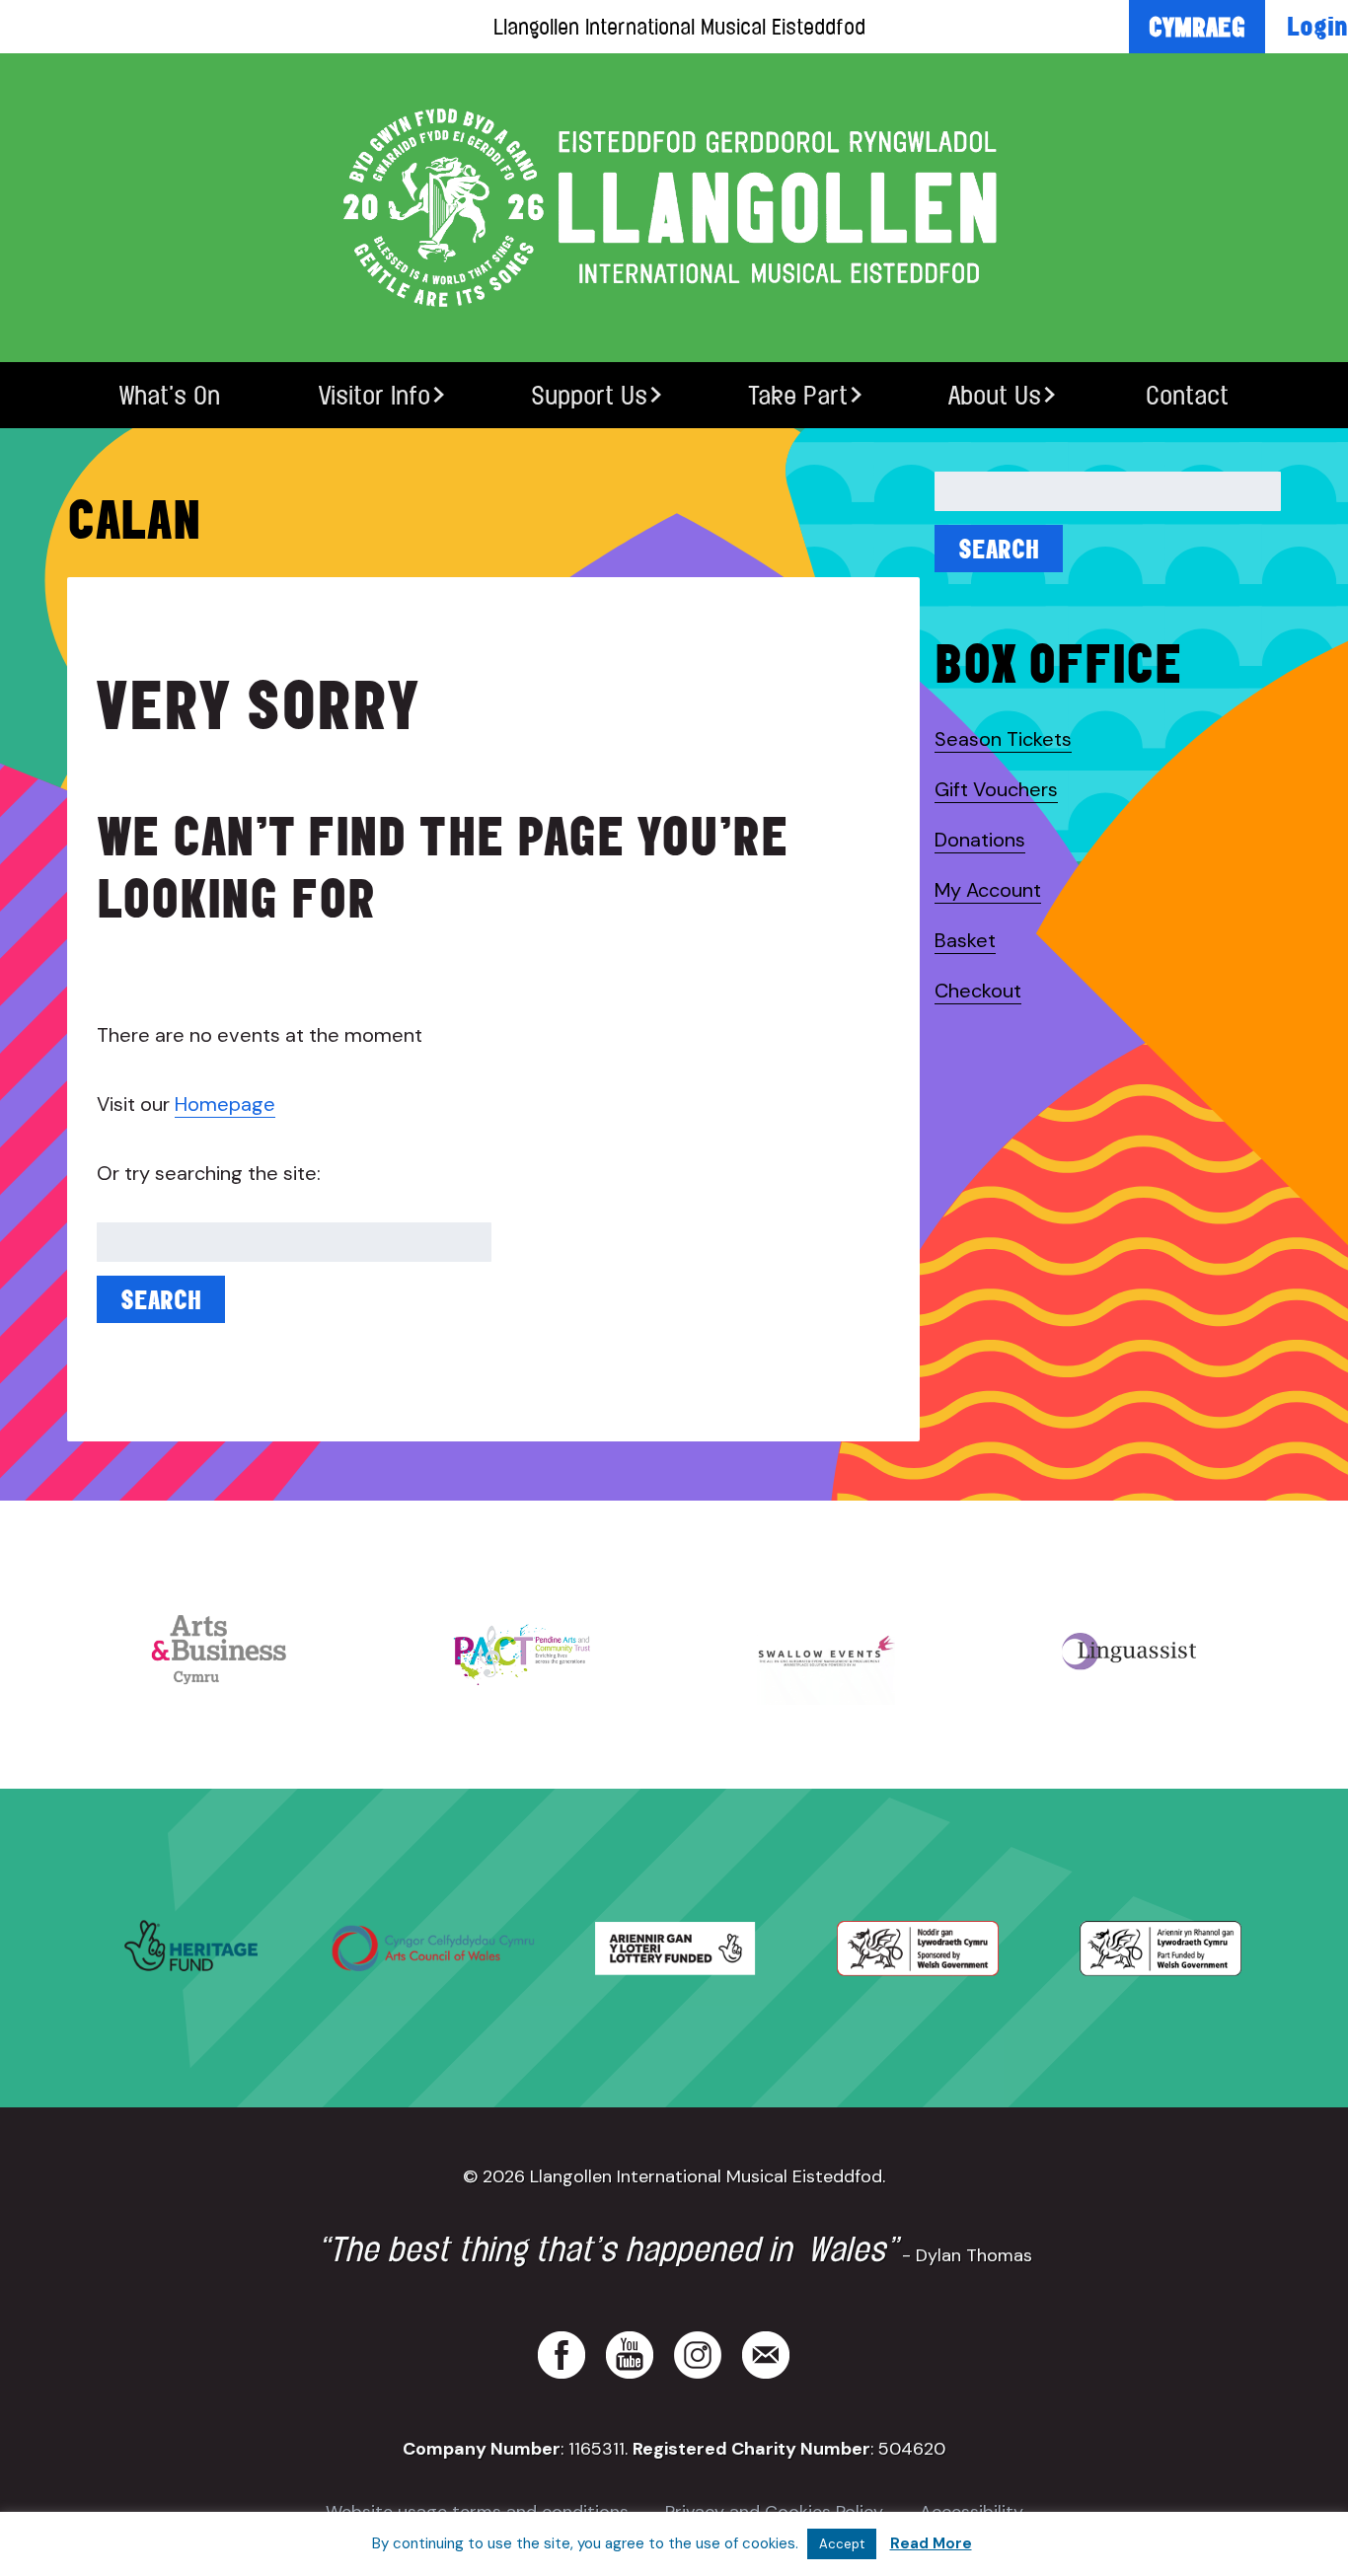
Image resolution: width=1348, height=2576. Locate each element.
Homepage (225, 1104)
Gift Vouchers (996, 789)
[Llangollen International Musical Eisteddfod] (674, 208)
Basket (965, 940)
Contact (1187, 395)
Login (1317, 26)
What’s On (170, 395)
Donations (980, 840)
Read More (931, 2543)
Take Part (798, 395)
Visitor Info (374, 395)
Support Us (589, 395)
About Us (995, 395)
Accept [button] (842, 2544)
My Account (988, 890)
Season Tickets (1003, 739)
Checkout (978, 991)
